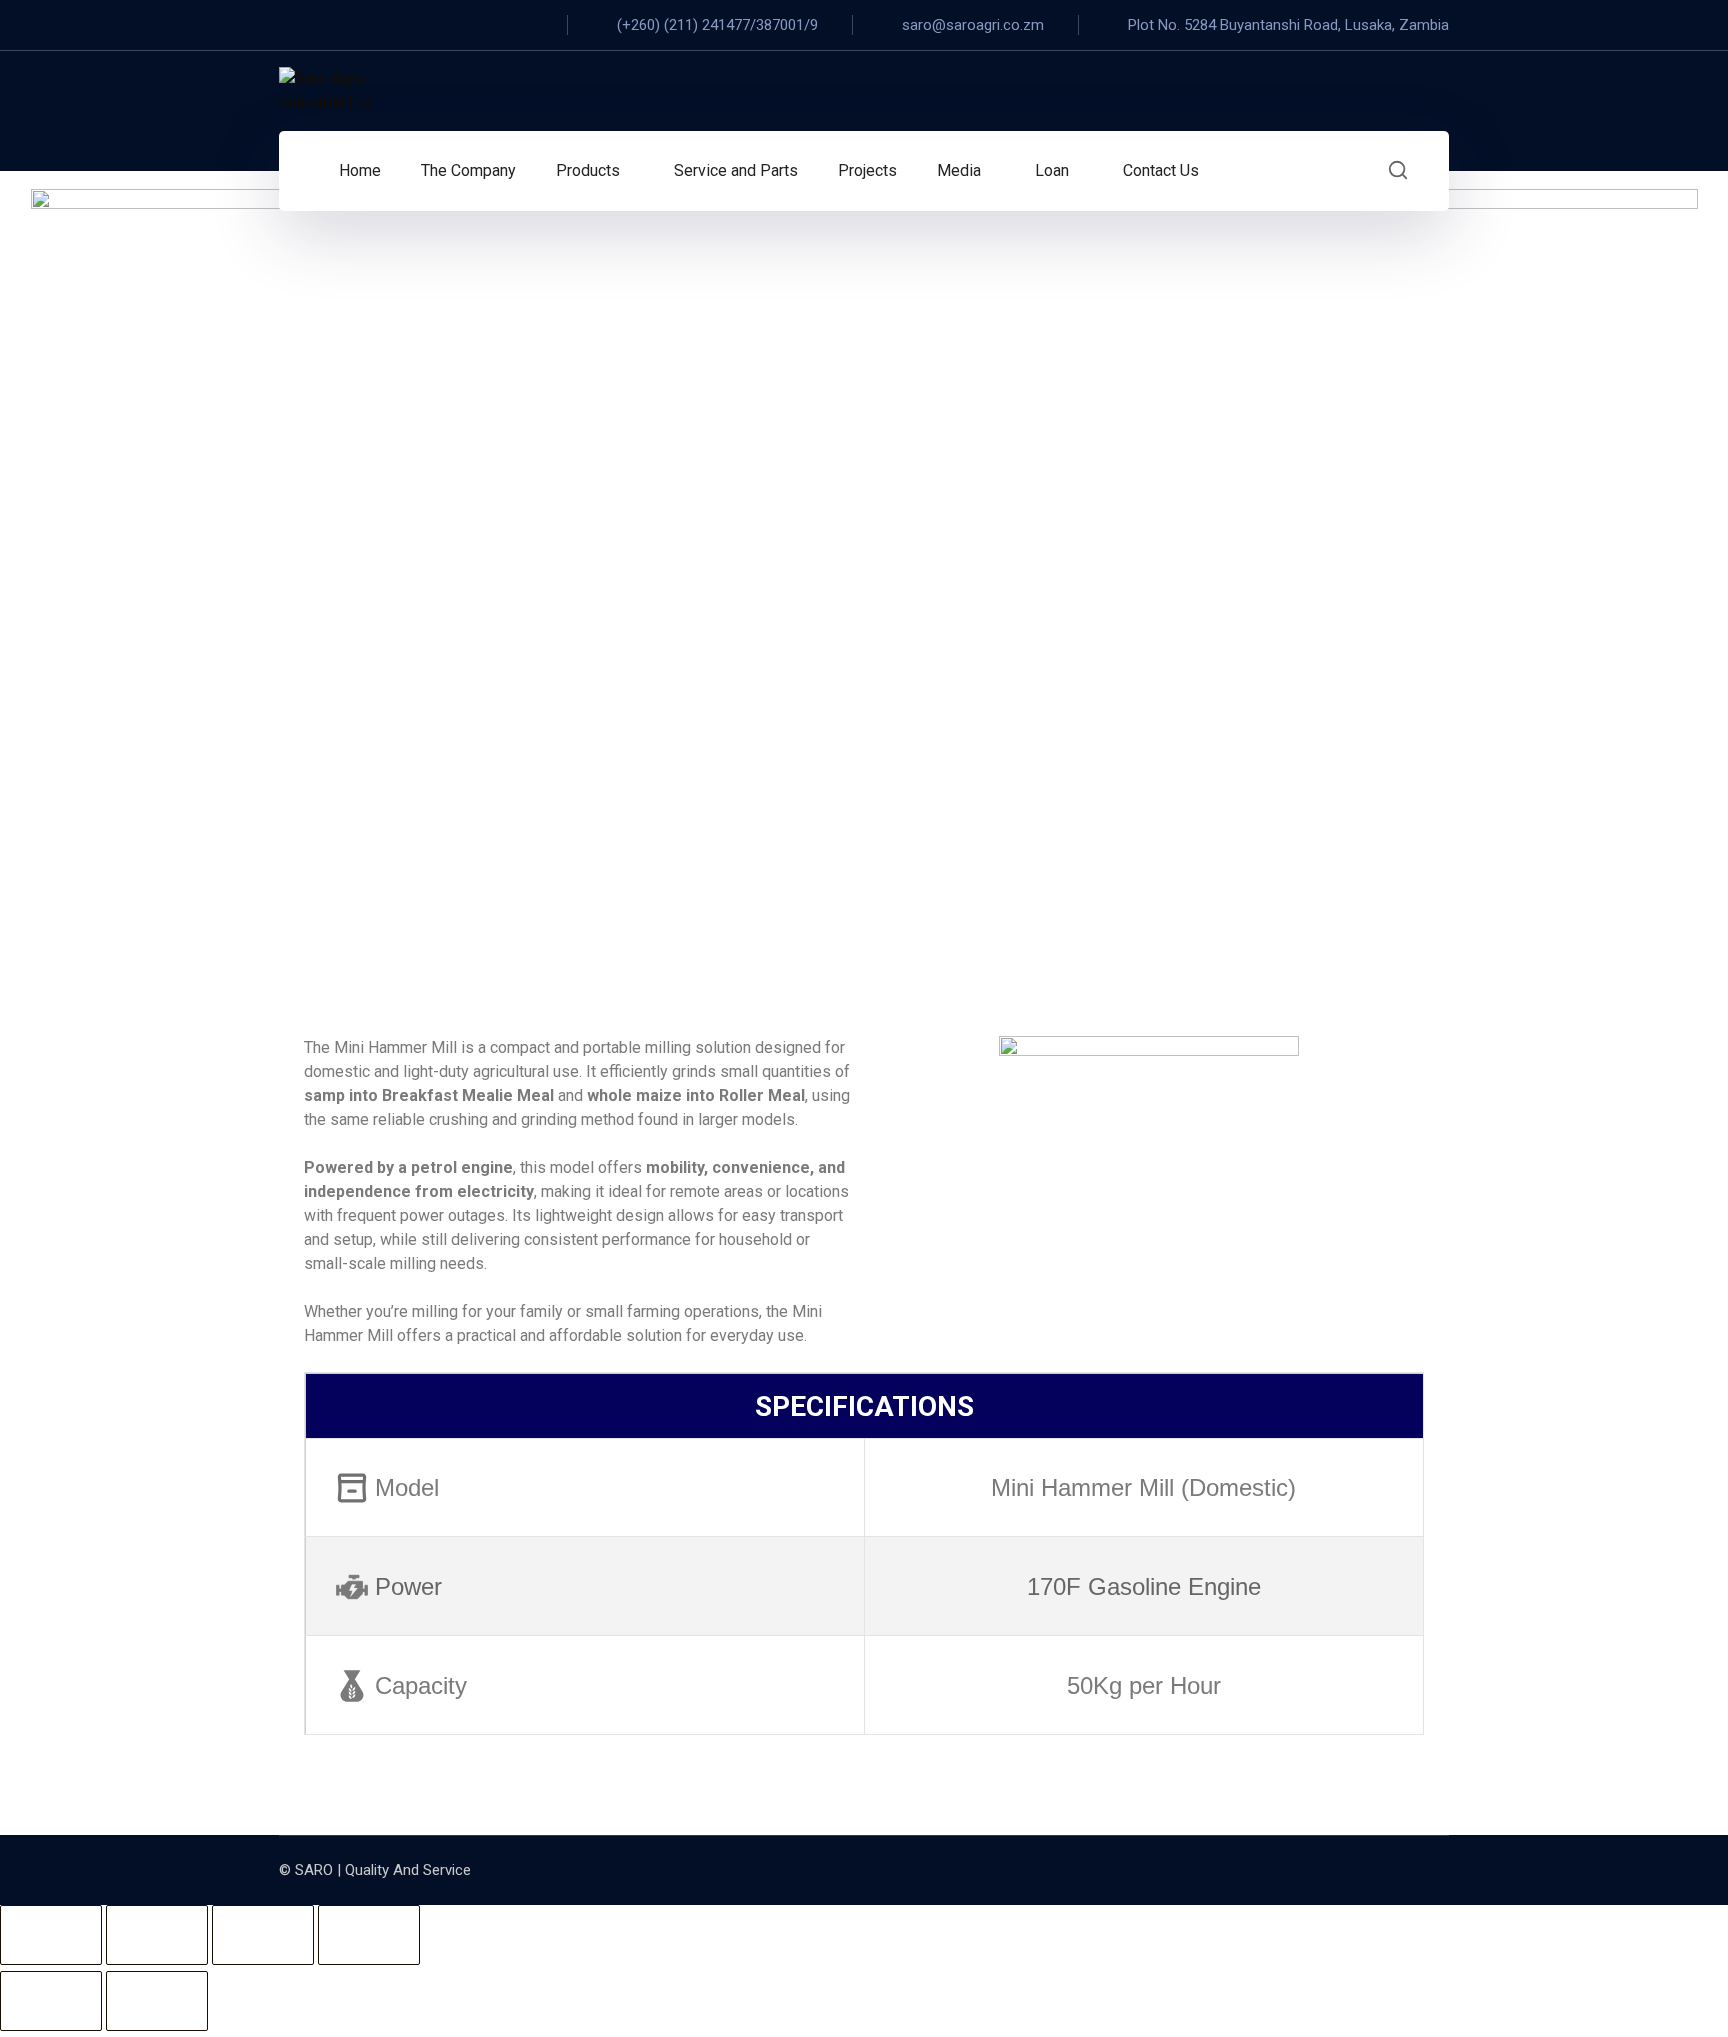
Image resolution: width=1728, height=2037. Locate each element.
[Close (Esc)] (369, 1935)
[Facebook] (285, 25)
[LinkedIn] (421, 25)
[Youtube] (387, 25)
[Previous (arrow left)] (51, 2001)
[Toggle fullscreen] (157, 1935)
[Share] (263, 1935)
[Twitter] (319, 25)
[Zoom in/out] (51, 1935)
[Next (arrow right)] (157, 2001)
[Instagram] (353, 25)
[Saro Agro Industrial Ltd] (349, 91)
